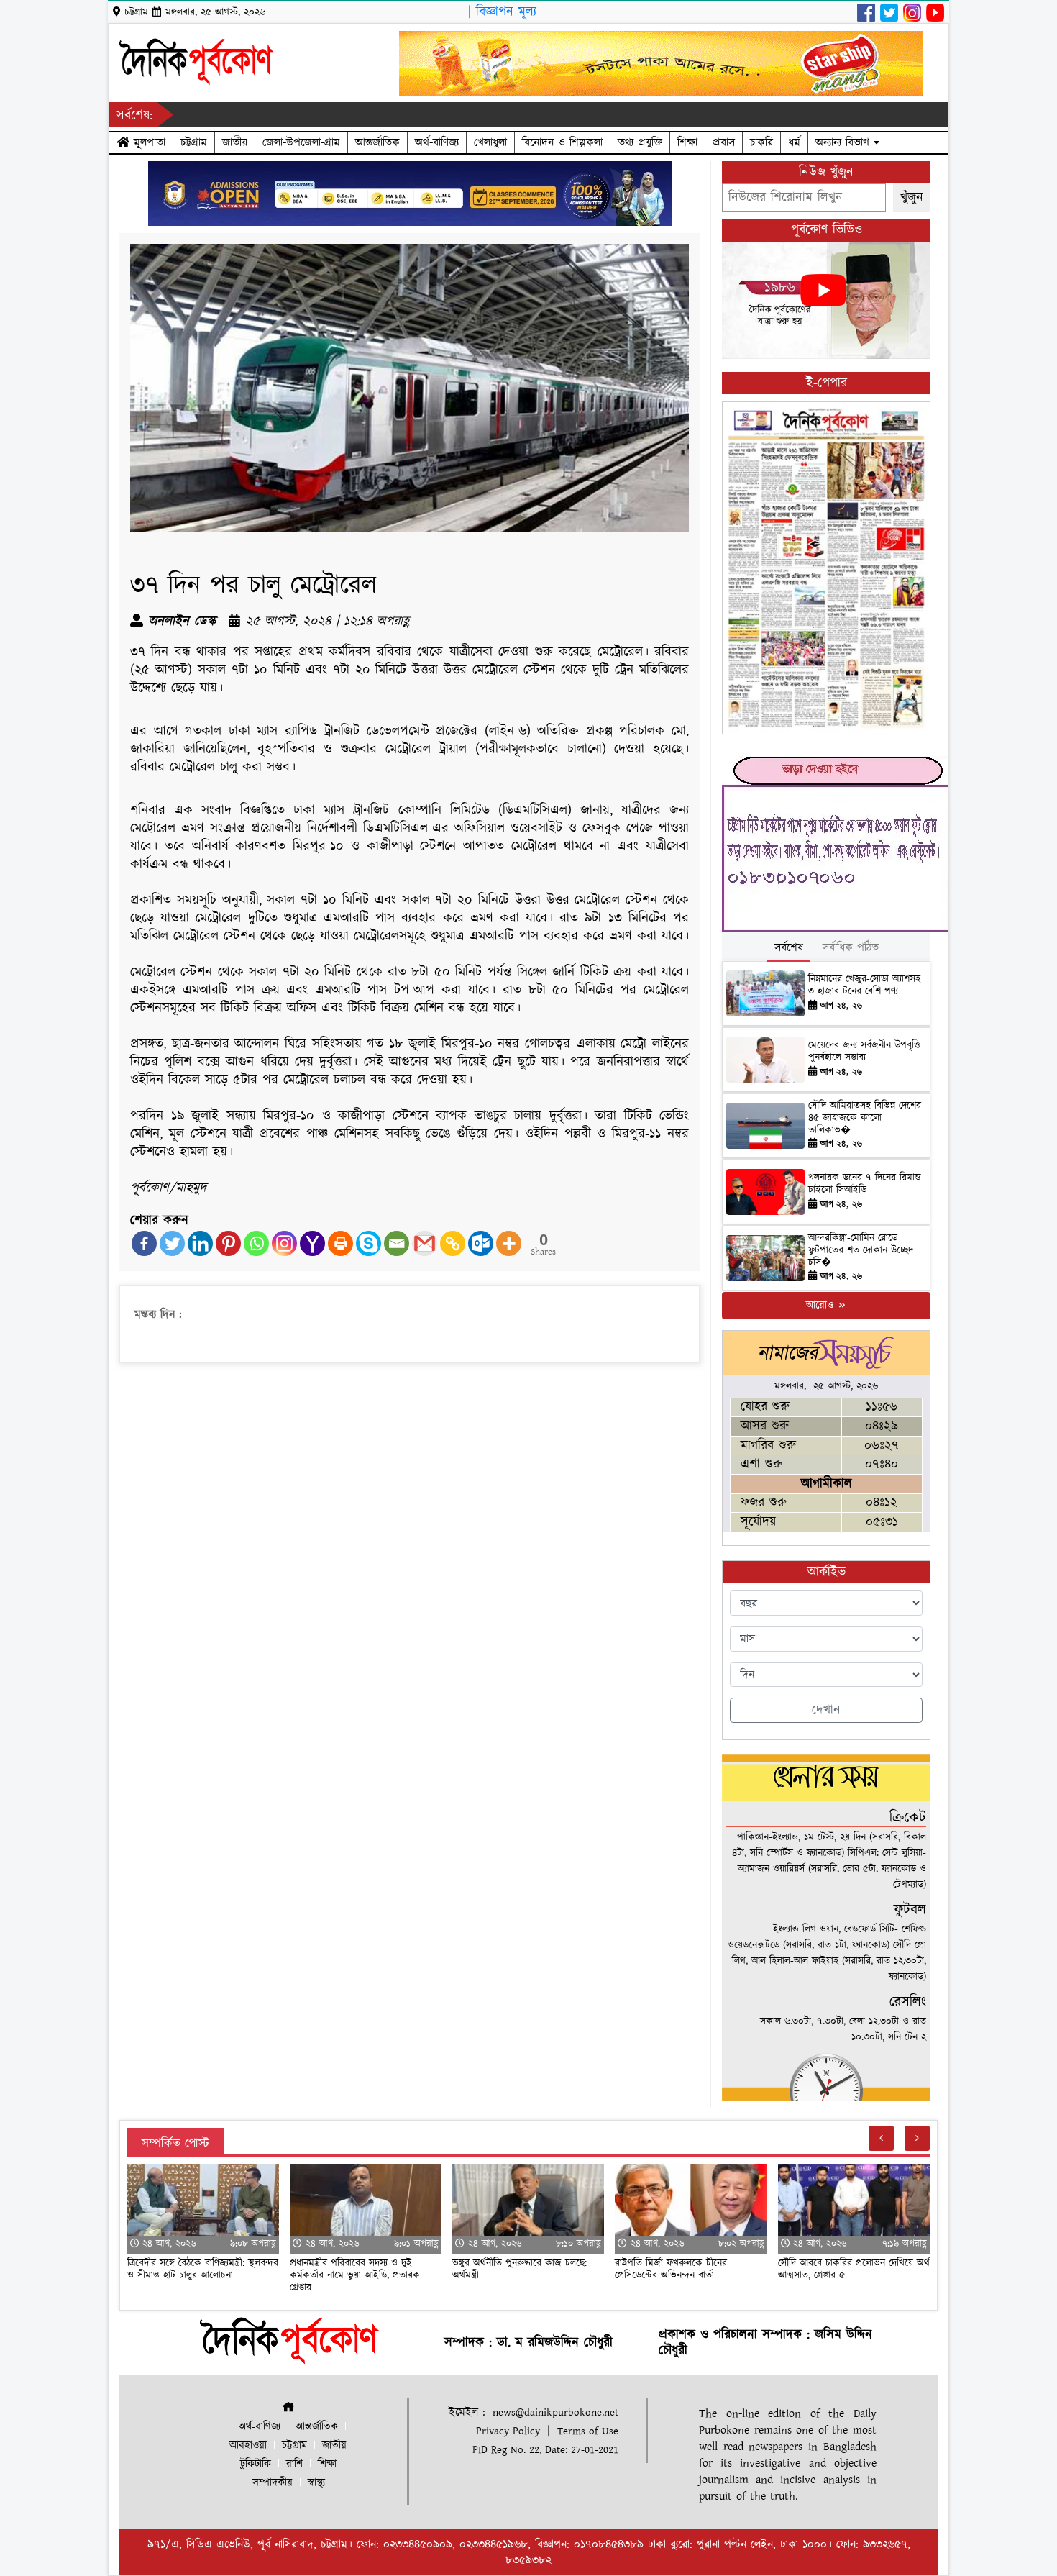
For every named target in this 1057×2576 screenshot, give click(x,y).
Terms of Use (588, 2431)
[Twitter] (172, 1243)
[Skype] (369, 1243)
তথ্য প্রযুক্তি (640, 142)
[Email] (397, 1243)
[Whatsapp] (256, 1243)
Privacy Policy (508, 2431)
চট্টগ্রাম (194, 142)
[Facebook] (144, 1243)
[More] (509, 1243)
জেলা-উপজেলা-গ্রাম (301, 142)
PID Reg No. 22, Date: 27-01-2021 (545, 2450)
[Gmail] (425, 1243)
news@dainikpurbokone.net (555, 2412)
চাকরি (761, 142)
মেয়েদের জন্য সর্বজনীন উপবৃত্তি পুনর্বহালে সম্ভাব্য (864, 1051)
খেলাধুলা (490, 142)
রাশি (294, 2464)
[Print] (340, 1243)
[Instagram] (284, 1243)
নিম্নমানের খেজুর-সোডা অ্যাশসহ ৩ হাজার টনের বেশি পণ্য (864, 985)
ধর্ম (794, 142)
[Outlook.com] (481, 1243)
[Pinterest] (228, 1243)
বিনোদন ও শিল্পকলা (562, 142)
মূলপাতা (147, 142)
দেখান (826, 1710)
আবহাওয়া (248, 2445)
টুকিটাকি (256, 2464)
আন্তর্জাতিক (377, 142)
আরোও (822, 1305)
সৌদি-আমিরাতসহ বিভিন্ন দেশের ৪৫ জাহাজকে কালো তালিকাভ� (865, 1118)
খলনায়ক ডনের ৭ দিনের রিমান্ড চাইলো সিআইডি (865, 1184)
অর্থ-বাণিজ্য (437, 142)
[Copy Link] (453, 1243)
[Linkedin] (200, 1243)
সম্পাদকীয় (273, 2483)
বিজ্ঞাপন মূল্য (506, 12)
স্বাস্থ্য (316, 2483)
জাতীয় (235, 142)
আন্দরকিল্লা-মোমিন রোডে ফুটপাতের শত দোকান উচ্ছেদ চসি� (861, 1250)
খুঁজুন (912, 197)
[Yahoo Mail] (312, 1243)
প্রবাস (724, 142)
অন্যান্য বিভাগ (845, 142)
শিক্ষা (687, 142)
